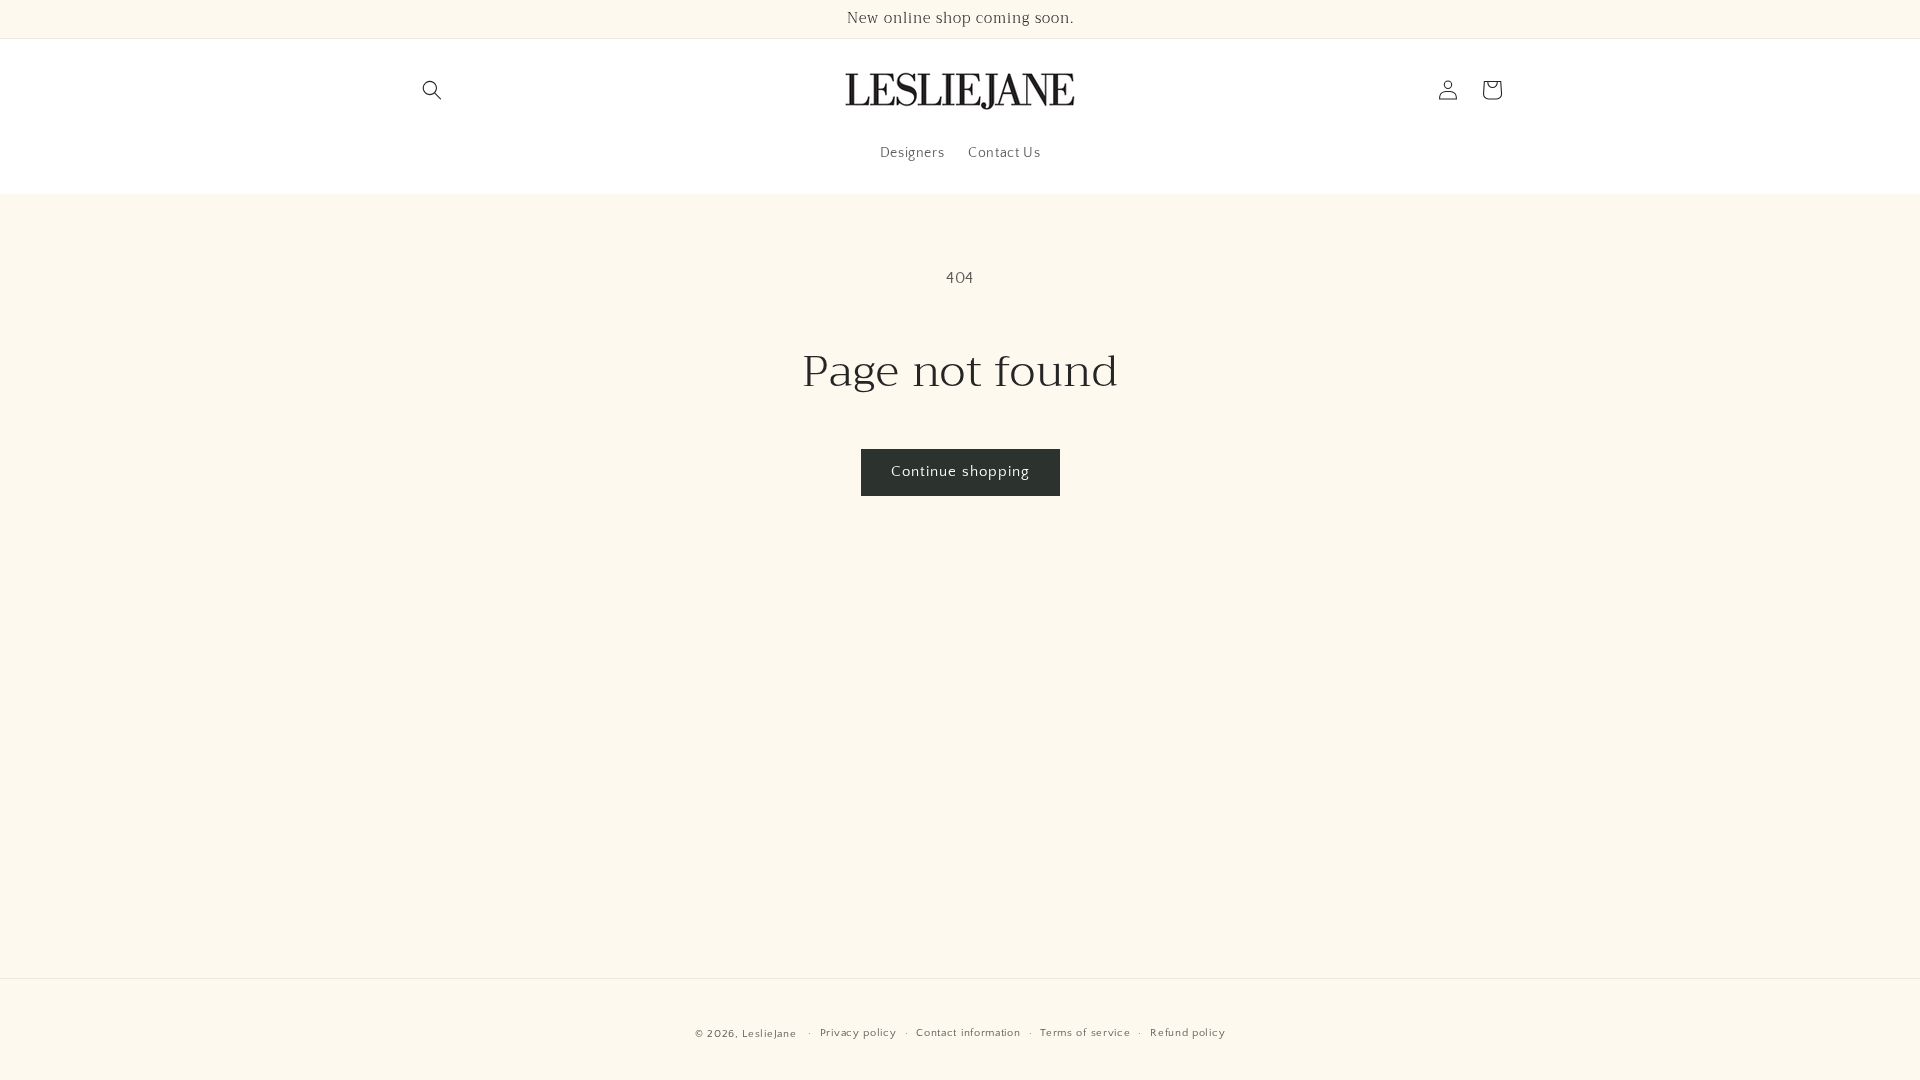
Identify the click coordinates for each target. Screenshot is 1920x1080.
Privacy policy (858, 1033)
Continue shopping (960, 471)
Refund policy (1187, 1033)
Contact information (968, 1033)
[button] (432, 90)
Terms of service (1085, 1033)
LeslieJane (769, 1034)
